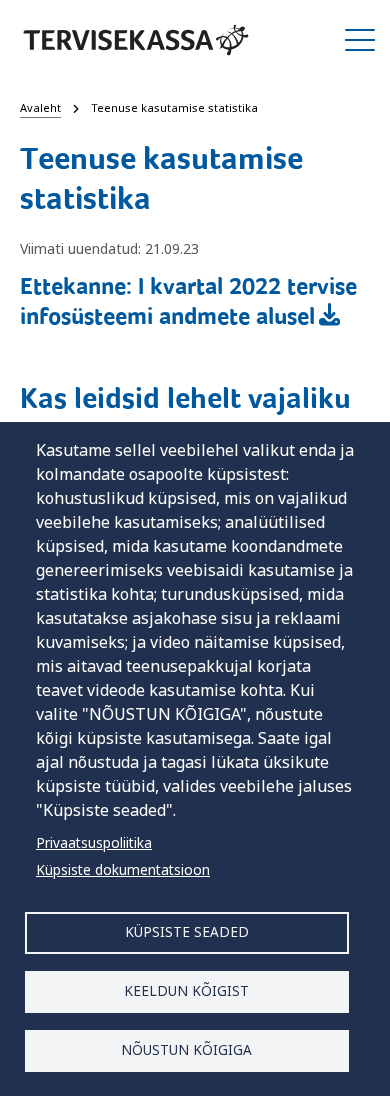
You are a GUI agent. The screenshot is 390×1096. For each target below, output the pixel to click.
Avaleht (40, 107)
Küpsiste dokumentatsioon (123, 869)
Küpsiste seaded (187, 931)
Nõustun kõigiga (186, 1049)
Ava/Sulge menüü (360, 40)
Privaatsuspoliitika (94, 842)
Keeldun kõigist (186, 990)
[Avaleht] (136, 40)
